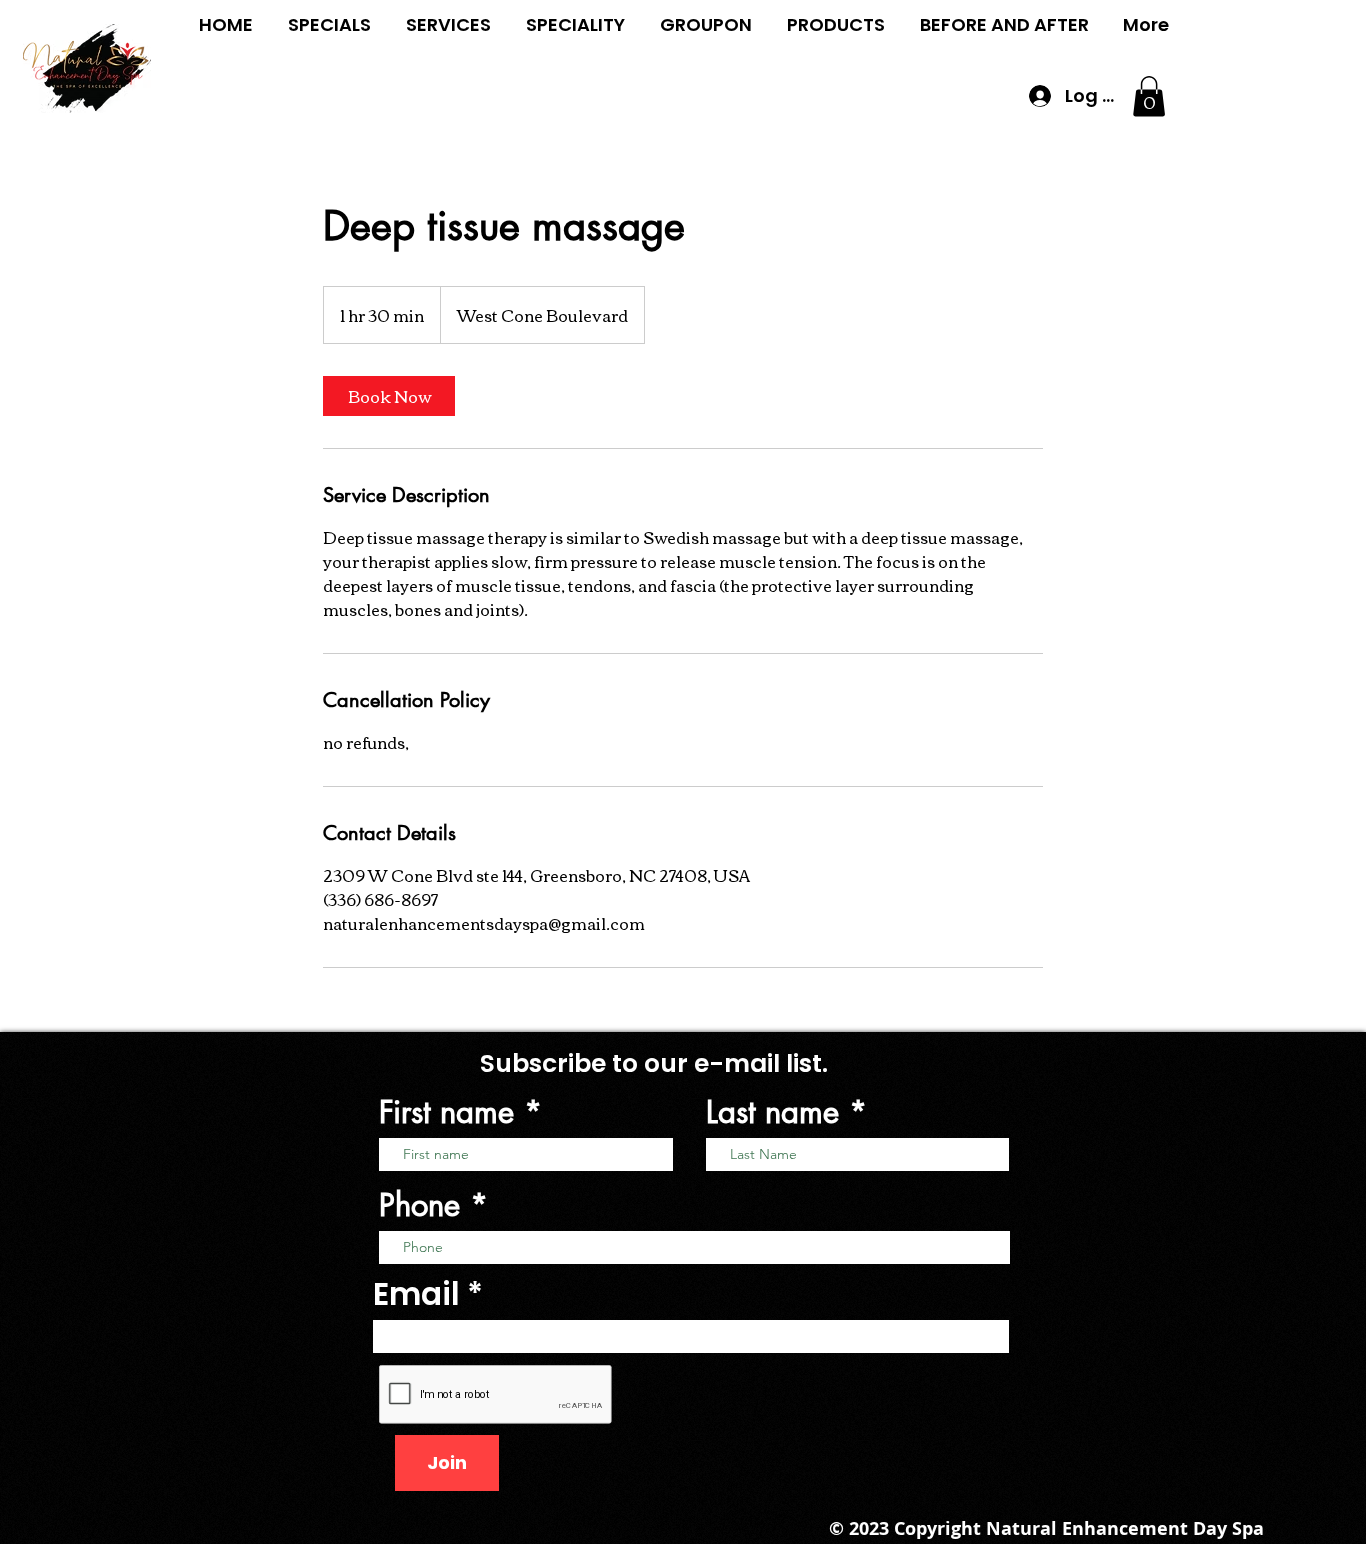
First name (446, 1112)
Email (416, 1294)
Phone (419, 1205)
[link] (389, 396)
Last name (772, 1112)
